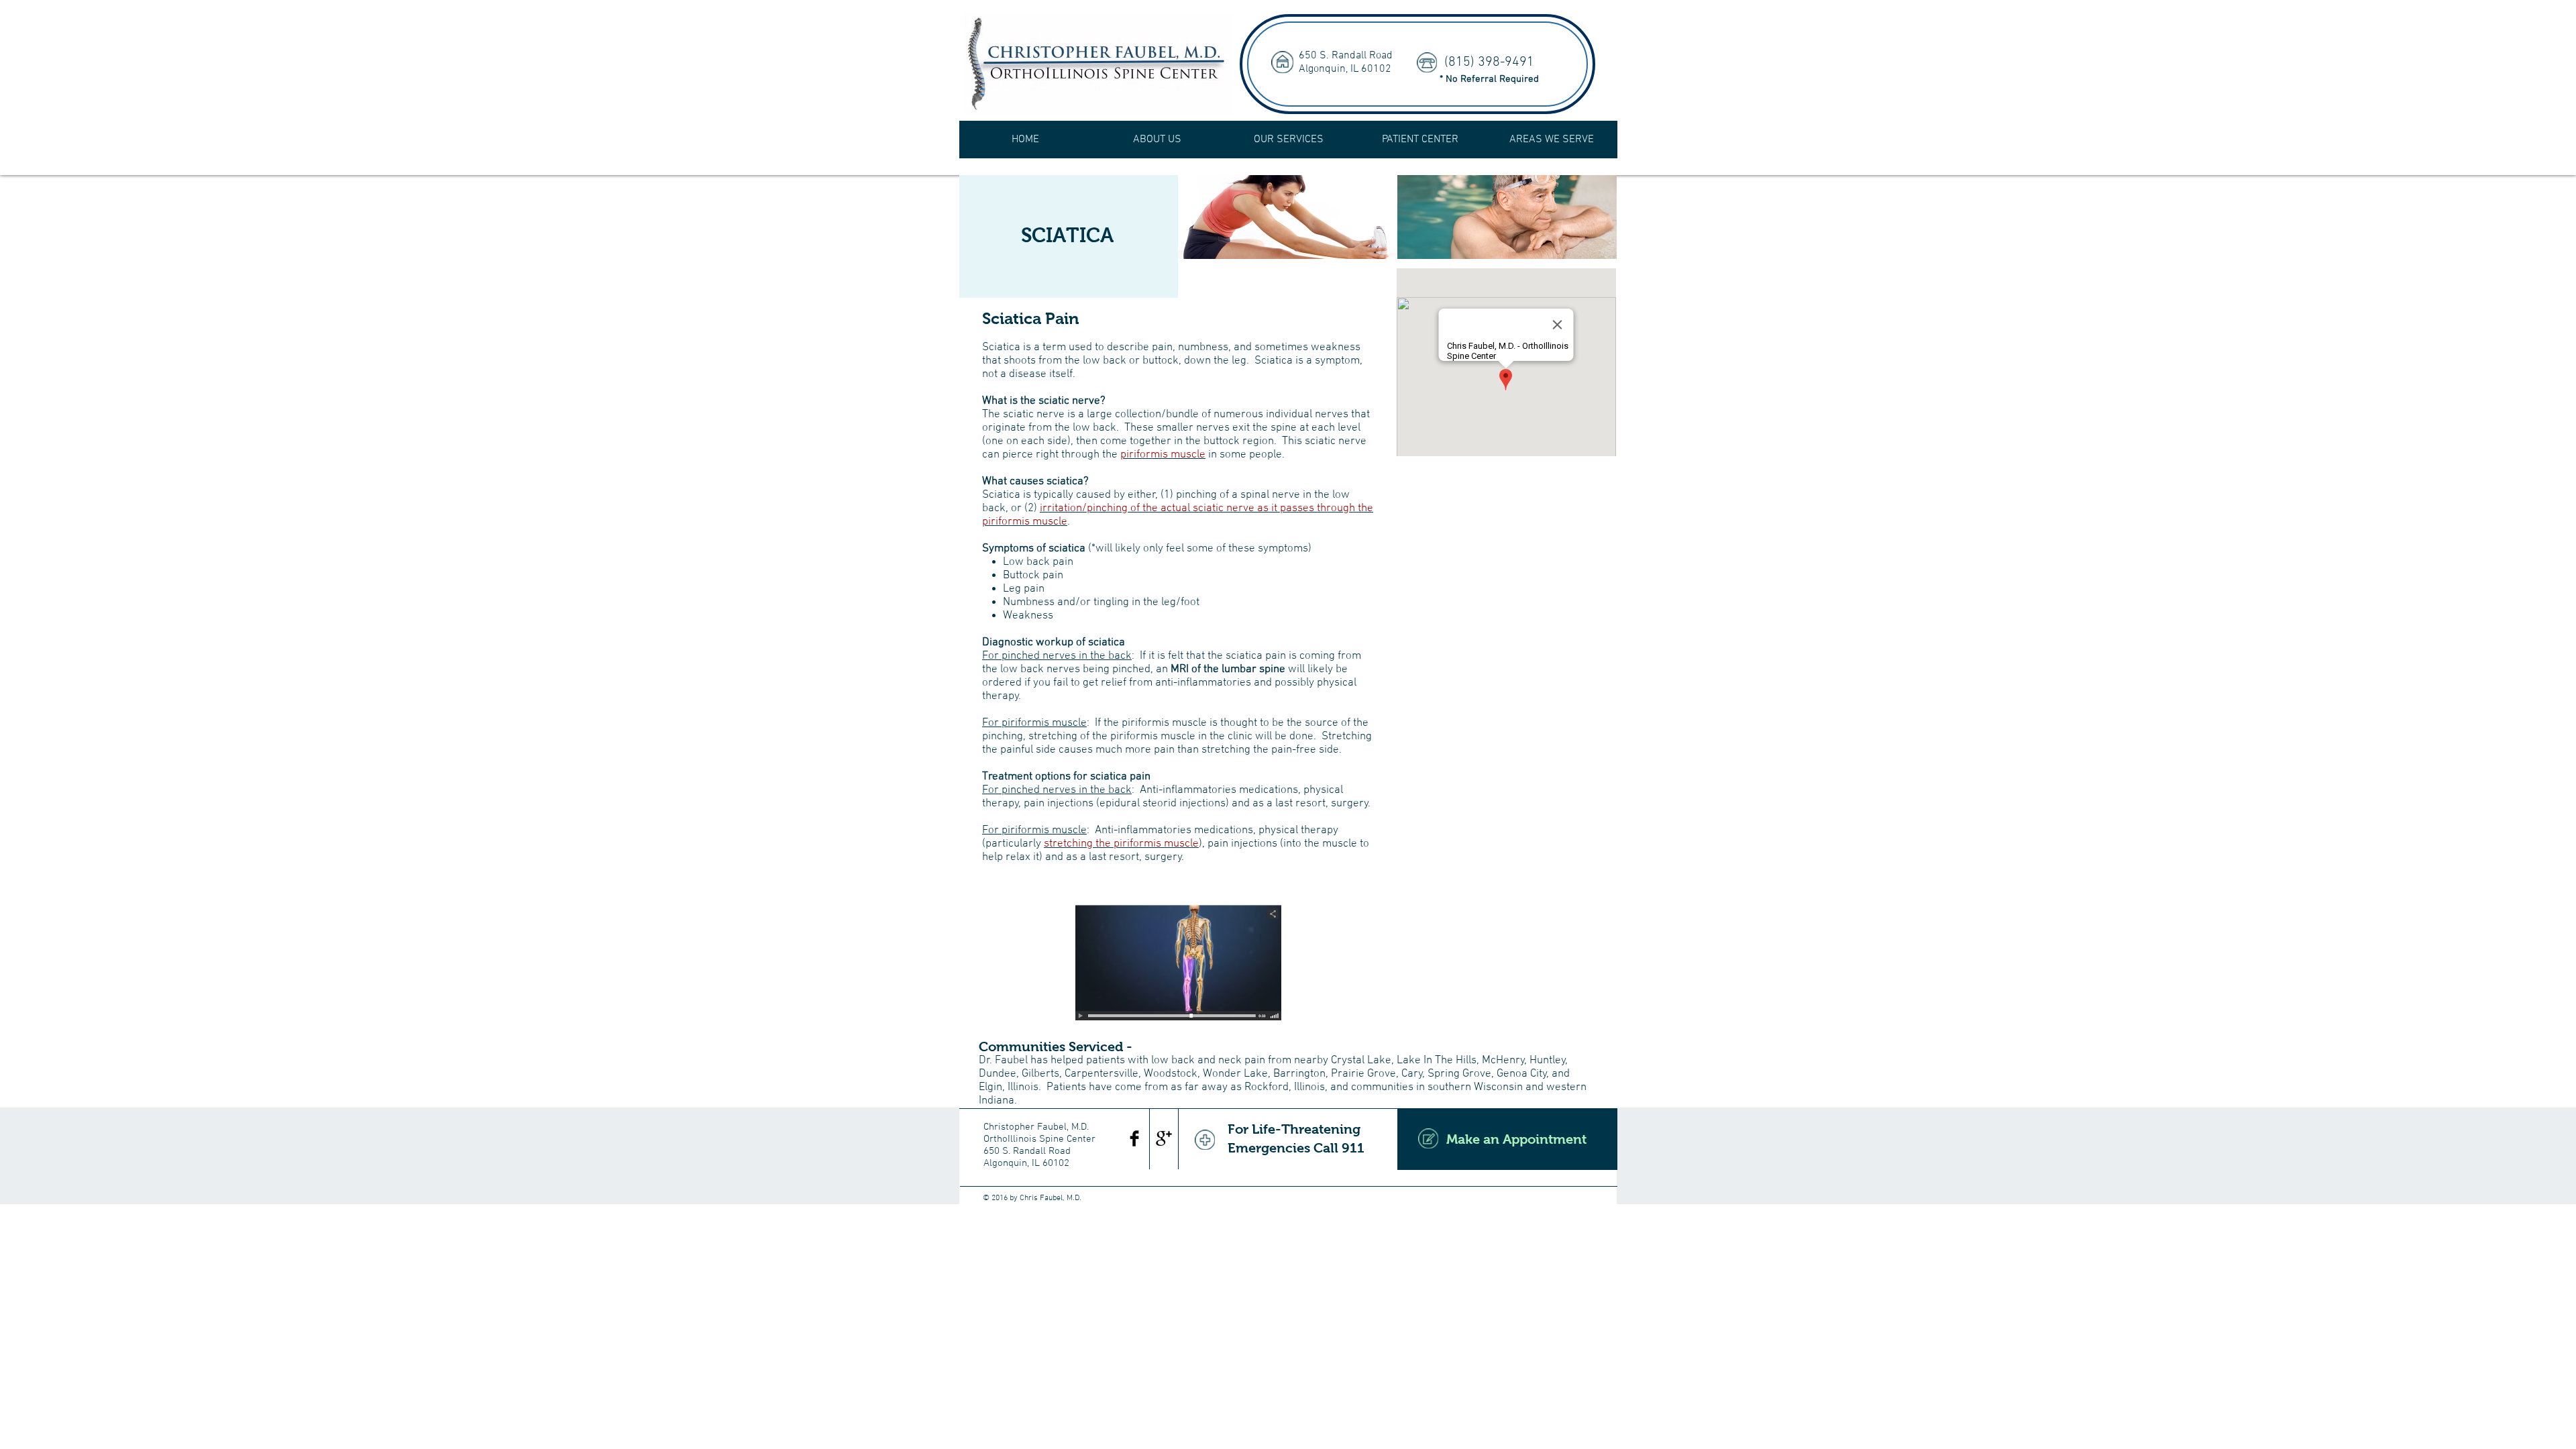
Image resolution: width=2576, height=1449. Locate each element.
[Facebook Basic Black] (1134, 1138)
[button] (1157, 140)
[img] (1288, 217)
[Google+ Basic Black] (1164, 1138)
